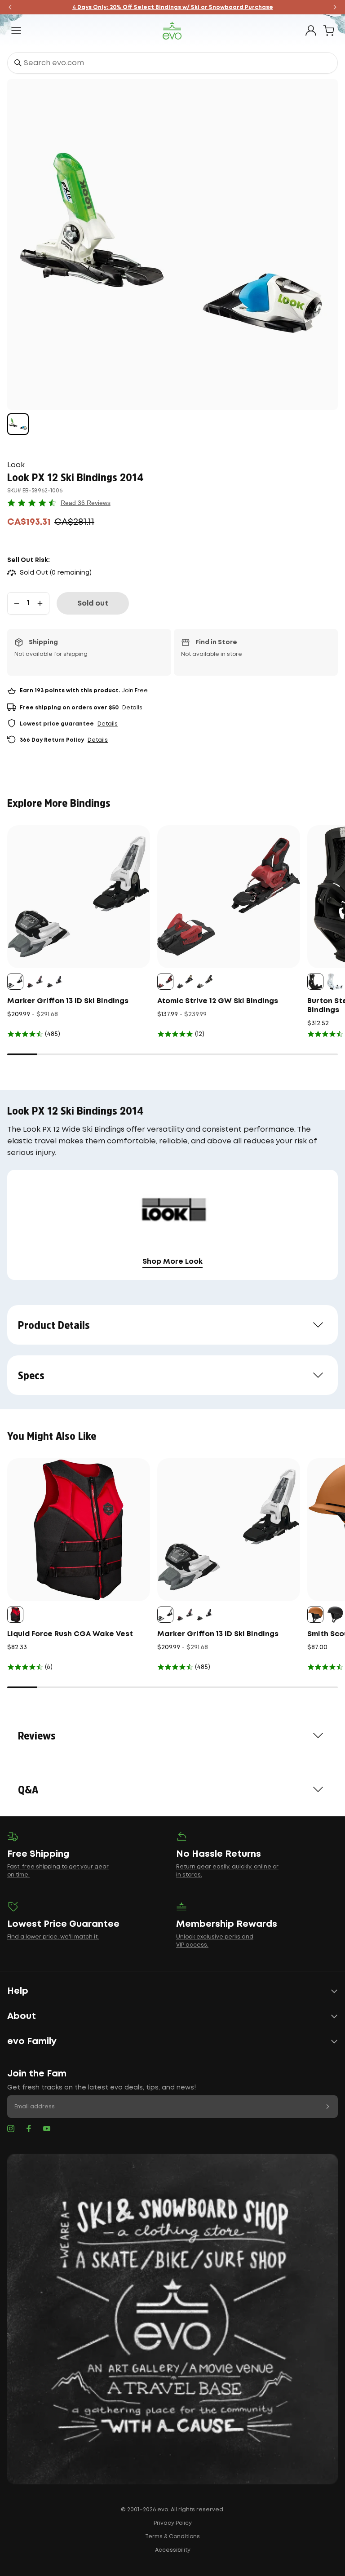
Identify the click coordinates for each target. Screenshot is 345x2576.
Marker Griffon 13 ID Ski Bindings (68, 1001)
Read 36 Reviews (86, 503)
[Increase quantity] (40, 603)
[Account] (311, 31)
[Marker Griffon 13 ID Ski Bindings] (79, 897)
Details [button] (132, 708)
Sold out (93, 604)
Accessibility (173, 2550)
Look (16, 465)
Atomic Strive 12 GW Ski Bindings (218, 1001)
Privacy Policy (173, 2523)
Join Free (135, 691)
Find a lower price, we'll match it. (53, 1937)
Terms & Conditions (172, 2537)
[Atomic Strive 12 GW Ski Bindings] (229, 897)
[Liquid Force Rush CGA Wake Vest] (79, 1530)
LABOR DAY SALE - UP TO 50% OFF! (173, 7)
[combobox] (172, 63)
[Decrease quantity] (17, 603)
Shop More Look (172, 1262)
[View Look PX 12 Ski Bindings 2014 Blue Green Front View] (18, 424)
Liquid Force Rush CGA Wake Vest (70, 1634)
